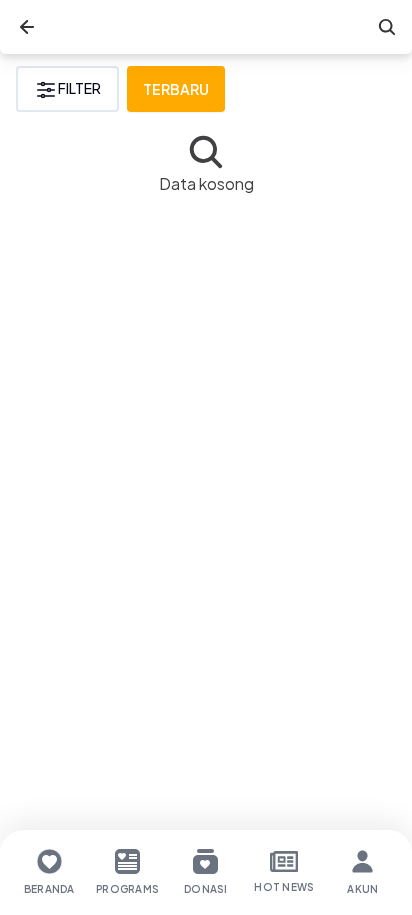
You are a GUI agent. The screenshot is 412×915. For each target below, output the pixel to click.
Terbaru (176, 89)
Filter (79, 88)
